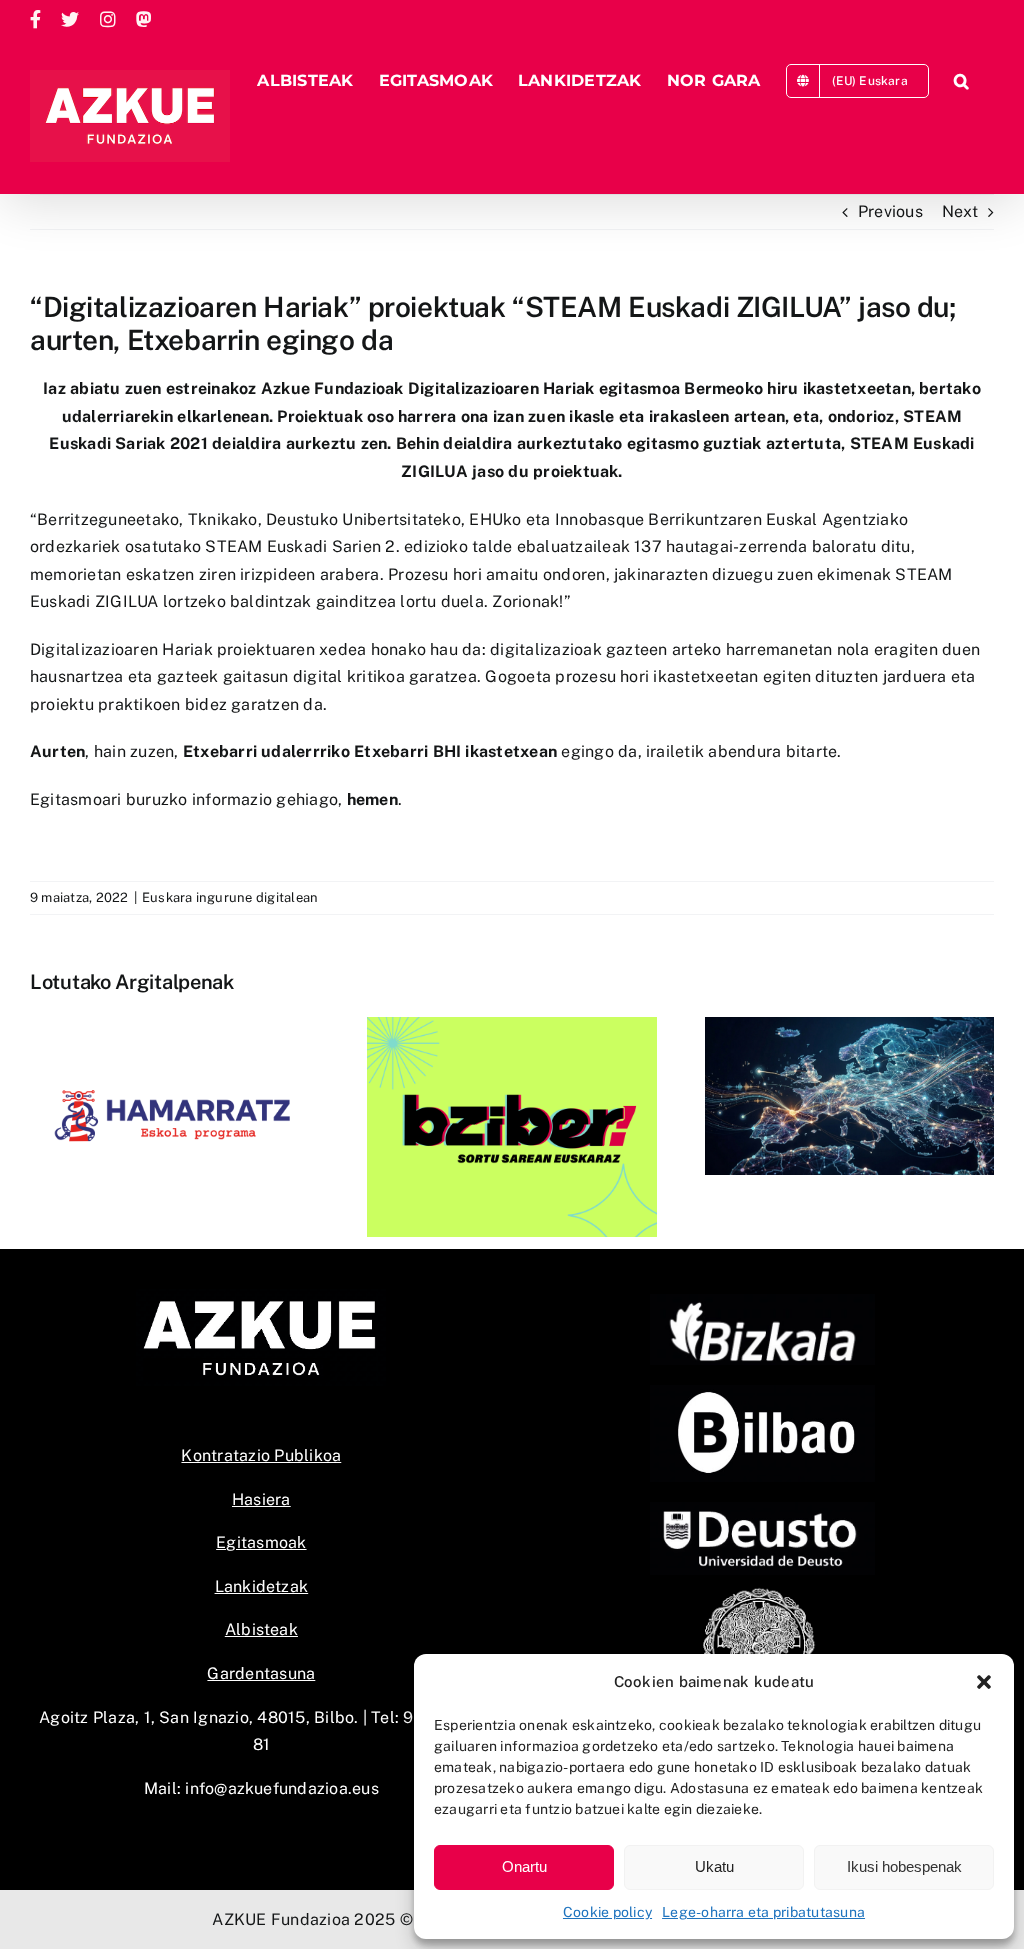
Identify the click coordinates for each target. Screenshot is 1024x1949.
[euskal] (762, 1592)
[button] (984, 1682)
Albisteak (261, 1629)
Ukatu (714, 1866)
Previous (890, 211)
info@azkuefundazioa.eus (282, 1788)
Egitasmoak (261, 1542)
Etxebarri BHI (407, 751)
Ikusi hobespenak (904, 1866)
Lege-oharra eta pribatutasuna (763, 1912)
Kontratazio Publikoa (261, 1455)
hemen (372, 799)
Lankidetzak (262, 1586)
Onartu (524, 1866)
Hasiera (261, 1499)
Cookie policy (607, 1912)
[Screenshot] (762, 1392)
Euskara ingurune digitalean (230, 897)
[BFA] (762, 1301)
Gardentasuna (261, 1673)
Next (960, 211)
